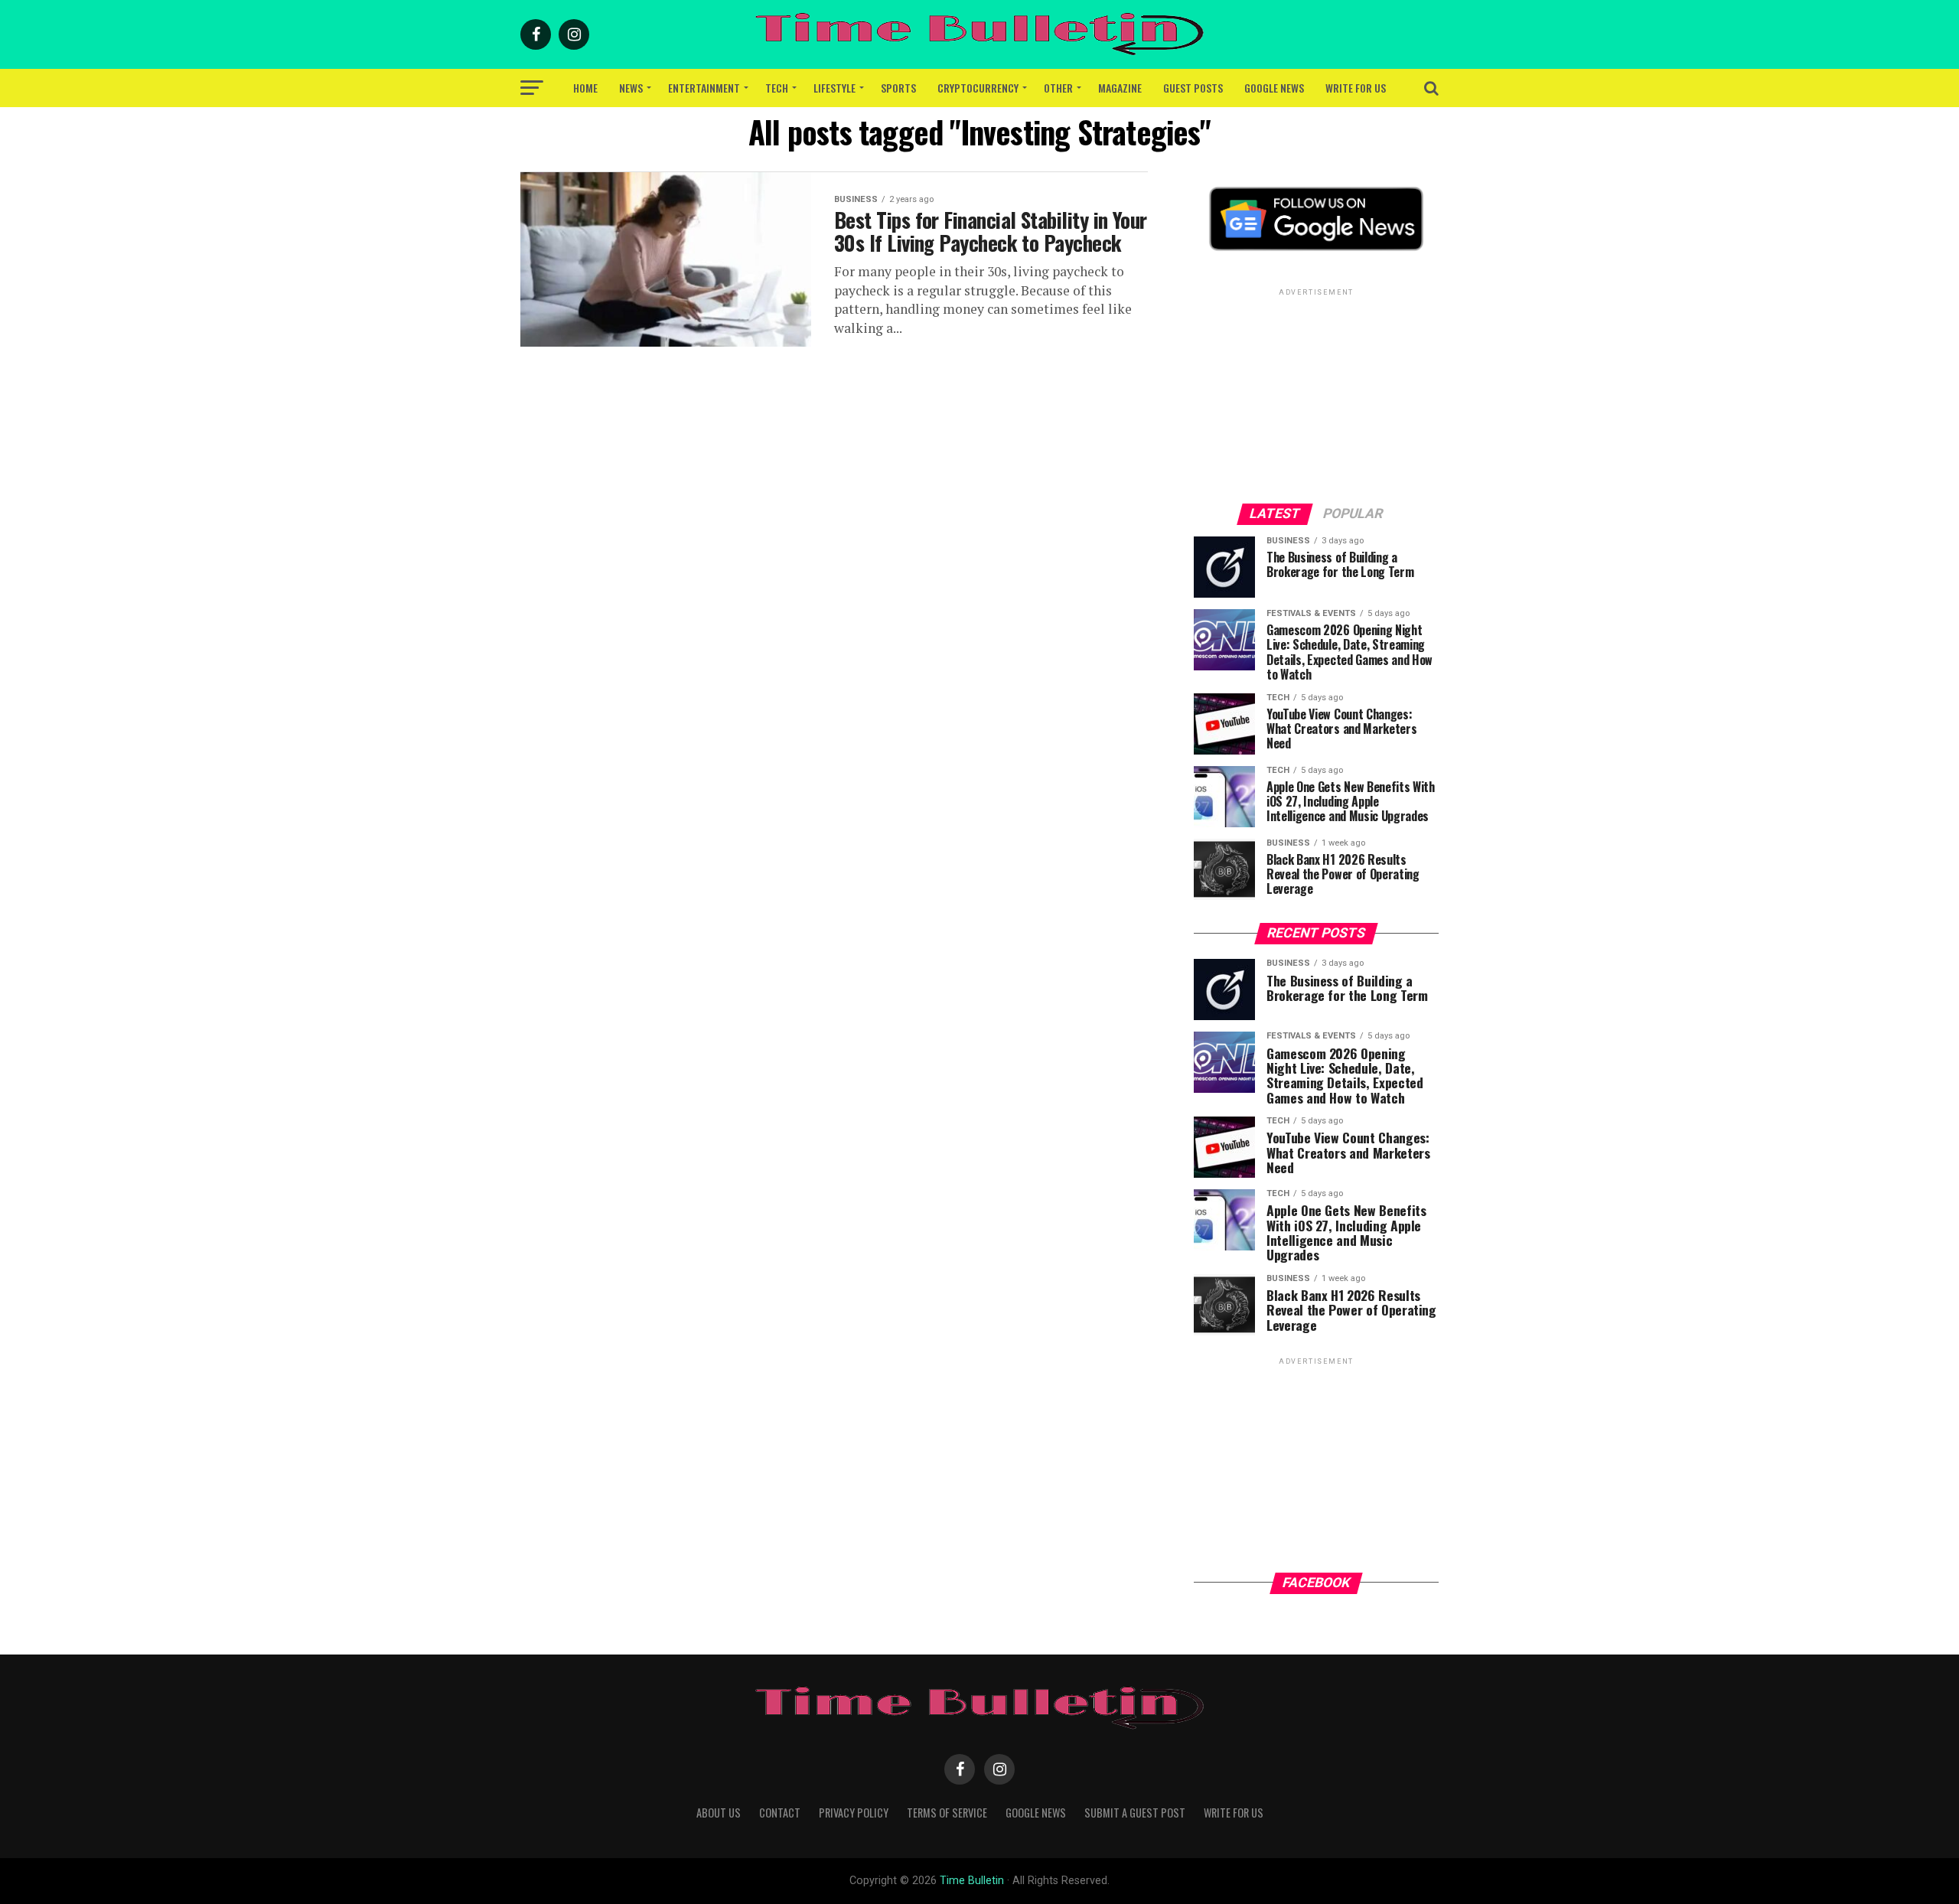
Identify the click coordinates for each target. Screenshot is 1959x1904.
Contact (780, 1813)
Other (1058, 88)
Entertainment (704, 88)
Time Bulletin (972, 1881)
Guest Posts (1193, 88)
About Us (719, 1813)
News (631, 88)
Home (585, 88)
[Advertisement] (1316, 395)
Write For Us (1356, 88)
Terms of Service (947, 1813)
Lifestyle (834, 88)
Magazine (1120, 88)
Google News (1274, 88)
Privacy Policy (854, 1813)
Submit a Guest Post (1135, 1813)
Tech (777, 88)
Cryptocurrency (978, 88)
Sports (898, 88)
